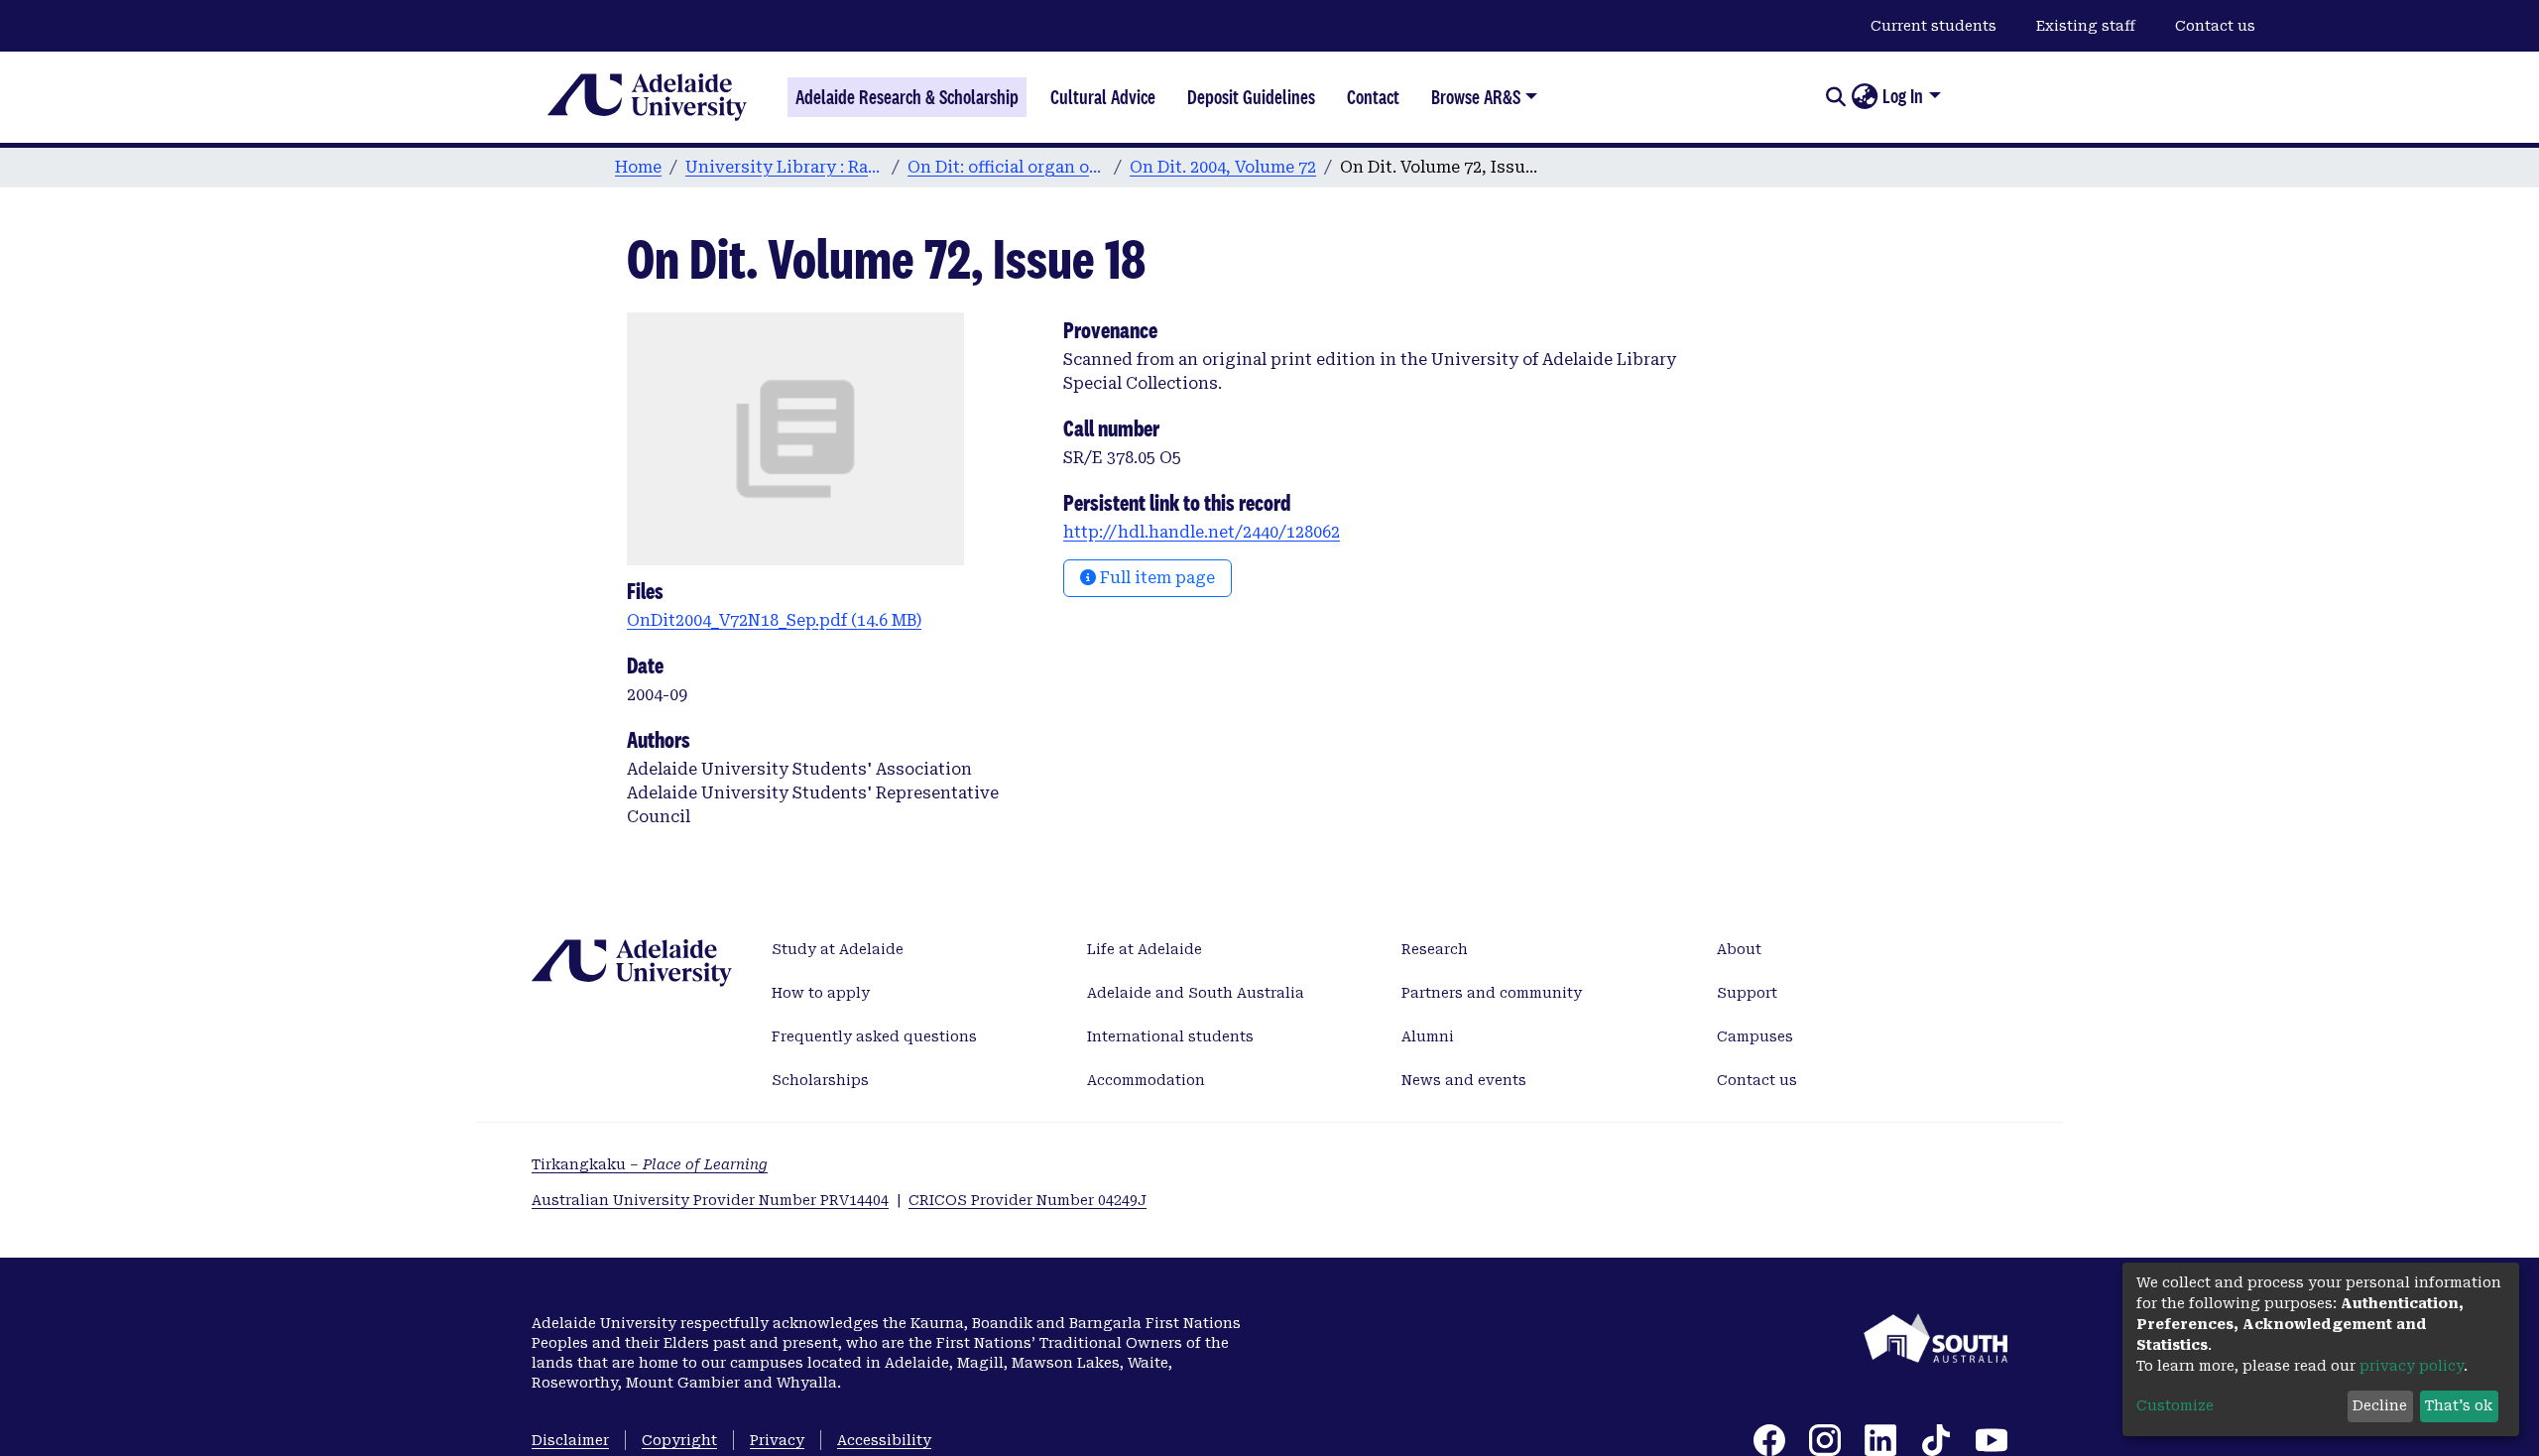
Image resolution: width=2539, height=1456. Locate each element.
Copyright (679, 1440)
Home (638, 167)
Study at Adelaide (838, 949)
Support (1747, 993)
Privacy (777, 1440)
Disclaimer (570, 1440)
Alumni (1428, 1036)
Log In (1903, 96)
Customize (2175, 1405)
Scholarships (820, 1080)
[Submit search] (1835, 97)
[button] (1864, 97)
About (1739, 949)
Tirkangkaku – (650, 1164)
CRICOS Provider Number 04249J (1028, 1200)
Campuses (1755, 1036)
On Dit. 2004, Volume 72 (1223, 167)
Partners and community (1492, 993)
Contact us (2215, 26)
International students (1170, 1036)
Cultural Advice (1103, 97)
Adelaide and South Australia (1196, 993)
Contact (1373, 97)
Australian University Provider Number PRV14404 (710, 1200)
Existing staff (2086, 26)
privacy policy (2412, 1366)
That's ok (2459, 1405)
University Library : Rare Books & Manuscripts (785, 167)
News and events (1464, 1080)
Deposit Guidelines (1251, 97)
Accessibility (884, 1440)
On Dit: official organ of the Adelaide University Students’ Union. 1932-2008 (1007, 167)
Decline (2380, 1405)
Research (1435, 949)
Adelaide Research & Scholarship (907, 97)
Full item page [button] (1155, 578)
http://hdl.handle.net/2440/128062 (1202, 532)
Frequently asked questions (874, 1036)
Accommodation (1146, 1080)
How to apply (821, 993)
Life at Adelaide (1145, 949)
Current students (1934, 26)
